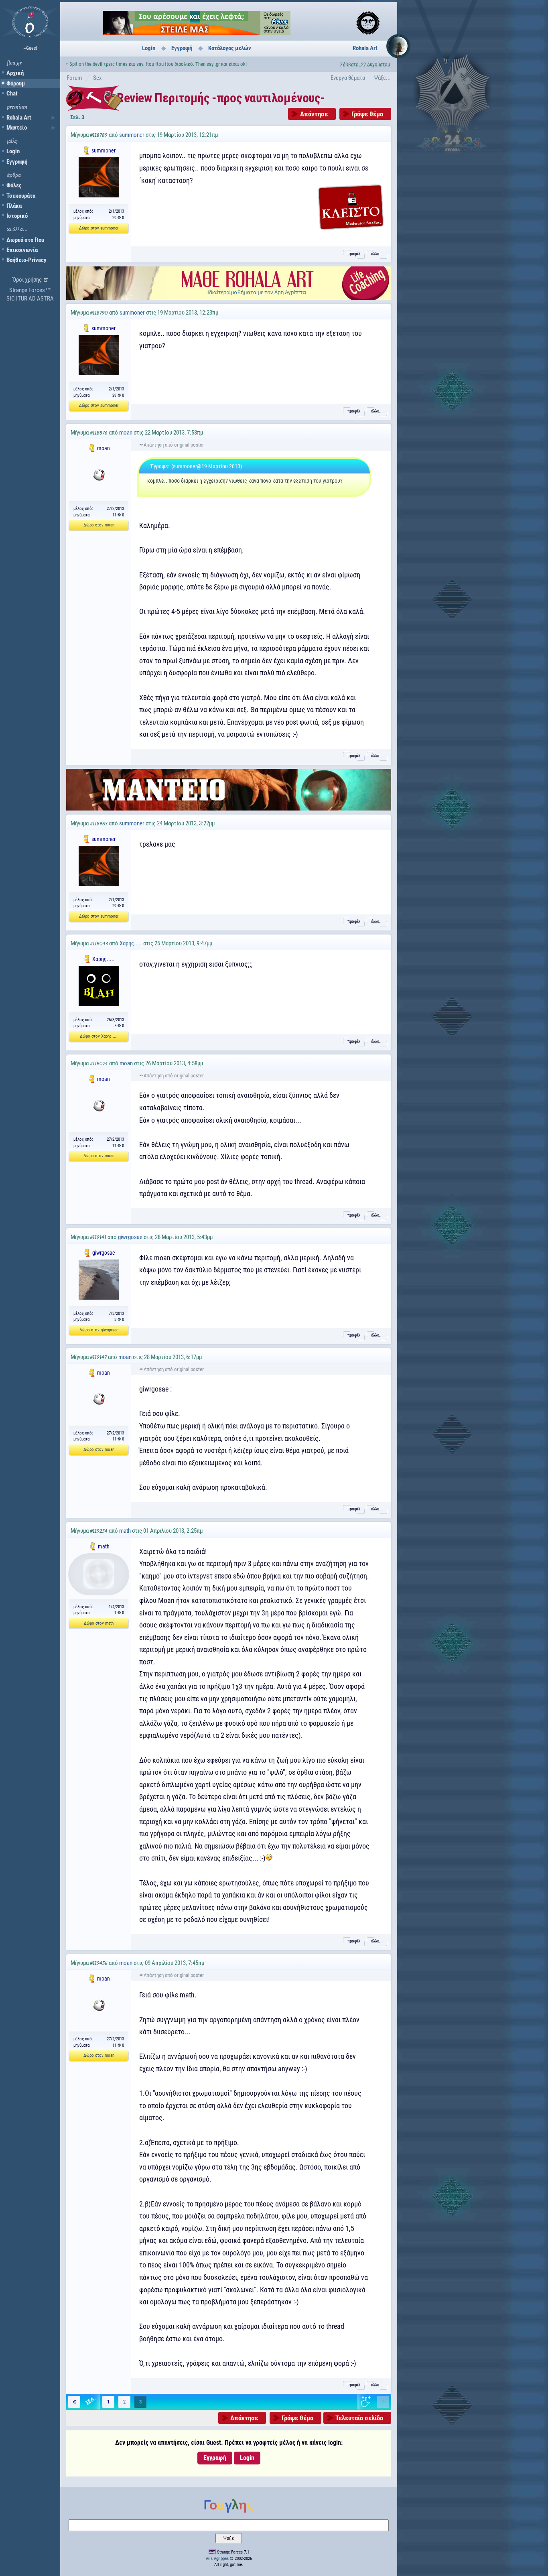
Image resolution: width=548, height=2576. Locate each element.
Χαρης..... (131, 943)
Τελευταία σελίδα (359, 2418)
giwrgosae (130, 1237)
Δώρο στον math (99, 1623)
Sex (97, 78)
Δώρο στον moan (99, 525)
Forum (74, 78)
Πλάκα (14, 206)
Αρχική (15, 73)
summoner (132, 135)
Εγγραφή (17, 162)
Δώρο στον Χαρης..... (99, 1036)
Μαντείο (17, 128)
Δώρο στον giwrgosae (99, 1330)
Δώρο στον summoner (99, 228)
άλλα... (377, 254)
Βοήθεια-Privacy (26, 260)
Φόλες (14, 185)
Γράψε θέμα (367, 114)
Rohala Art (19, 118)
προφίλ (354, 254)
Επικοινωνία (22, 250)
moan (126, 433)
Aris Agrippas (217, 2559)
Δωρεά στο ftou (25, 240)
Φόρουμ (16, 83)
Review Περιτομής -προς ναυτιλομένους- (221, 98)
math (125, 1531)
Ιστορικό (17, 216)
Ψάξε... (383, 78)
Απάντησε (314, 114)
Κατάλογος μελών (230, 48)
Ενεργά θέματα (348, 78)
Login (13, 151)
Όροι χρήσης (27, 280)
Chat (12, 93)
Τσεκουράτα (21, 196)
